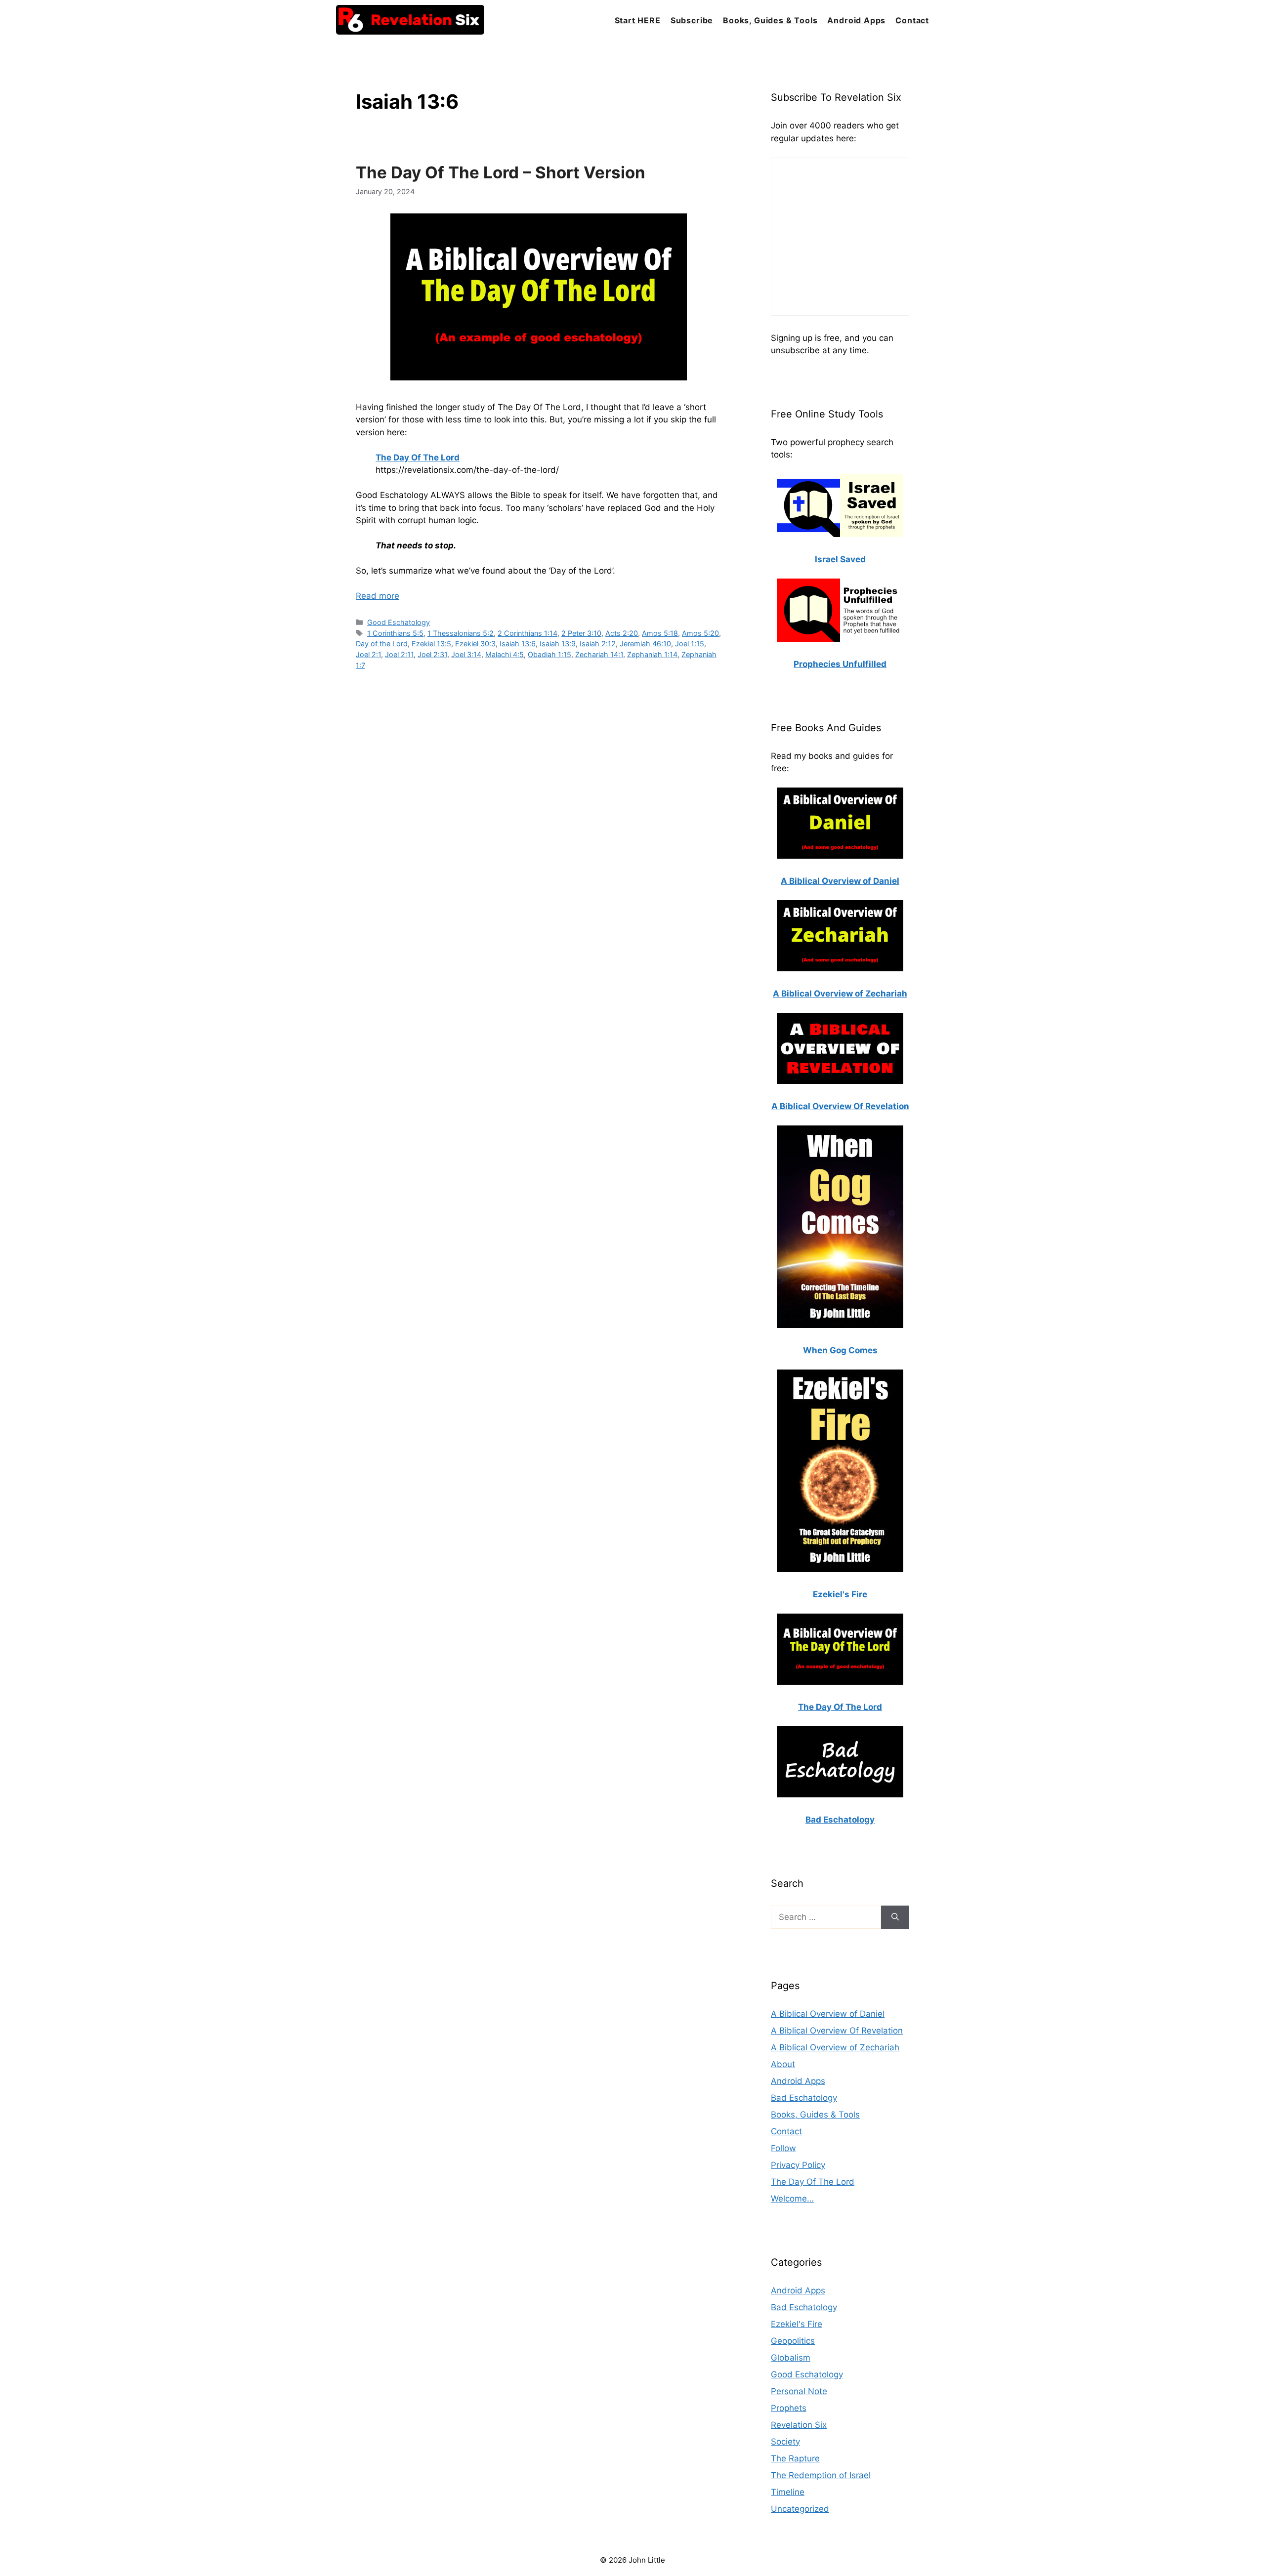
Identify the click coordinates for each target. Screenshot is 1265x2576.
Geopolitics (793, 2341)
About (783, 2064)
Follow (783, 2148)
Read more (378, 596)
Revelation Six (799, 2425)
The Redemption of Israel (821, 2475)
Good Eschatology (399, 622)
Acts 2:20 (622, 633)
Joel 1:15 (690, 644)
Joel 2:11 (399, 654)
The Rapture (795, 2458)
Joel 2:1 (368, 654)
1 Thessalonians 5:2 (461, 633)
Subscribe (692, 20)
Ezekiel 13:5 (431, 644)
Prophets (789, 2408)
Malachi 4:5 (505, 654)
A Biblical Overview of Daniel (828, 2014)
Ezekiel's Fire (797, 2324)
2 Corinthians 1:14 (527, 633)
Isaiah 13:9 (558, 644)
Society (785, 2442)
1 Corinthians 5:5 (395, 633)
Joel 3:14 (466, 654)
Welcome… (792, 2199)
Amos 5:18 (660, 633)
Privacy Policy (798, 2165)
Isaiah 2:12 (598, 644)
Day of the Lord (382, 644)
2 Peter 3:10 (581, 633)
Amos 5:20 (700, 633)
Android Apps (856, 20)
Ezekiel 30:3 (475, 644)
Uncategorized (800, 2509)
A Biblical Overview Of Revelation (837, 2031)
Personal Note (799, 2391)
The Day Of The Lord (813, 2182)
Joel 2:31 (432, 654)
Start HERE (638, 20)
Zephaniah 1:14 (652, 654)
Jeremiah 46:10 (645, 644)
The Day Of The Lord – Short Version (501, 172)
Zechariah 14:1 (599, 654)
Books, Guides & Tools (770, 20)
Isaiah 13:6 (518, 644)
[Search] (895, 1917)
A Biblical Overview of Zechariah (835, 2047)
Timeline (788, 2492)
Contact (912, 20)
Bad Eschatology (804, 2098)
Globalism (791, 2358)
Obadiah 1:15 (549, 654)
